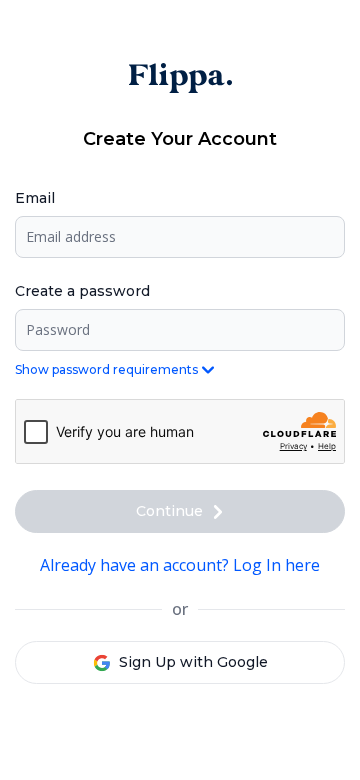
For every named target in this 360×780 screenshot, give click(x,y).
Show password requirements (106, 369)
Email (35, 198)
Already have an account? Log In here (180, 565)
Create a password (82, 291)
